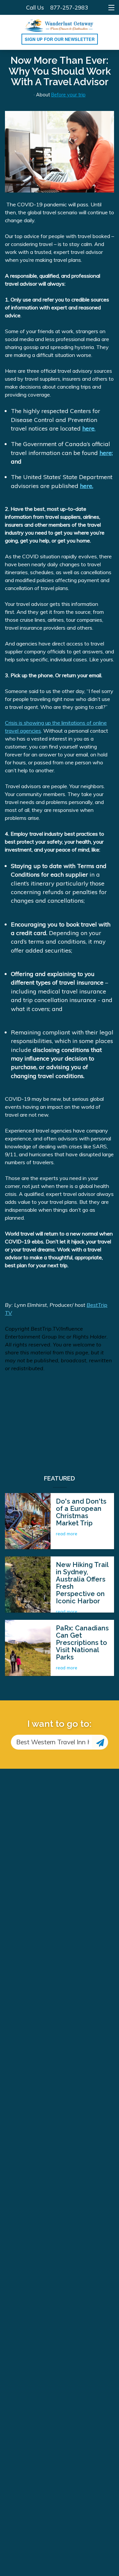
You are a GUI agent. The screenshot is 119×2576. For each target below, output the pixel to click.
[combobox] (51, 1742)
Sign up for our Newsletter (60, 39)
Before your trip (68, 95)
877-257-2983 (69, 7)
